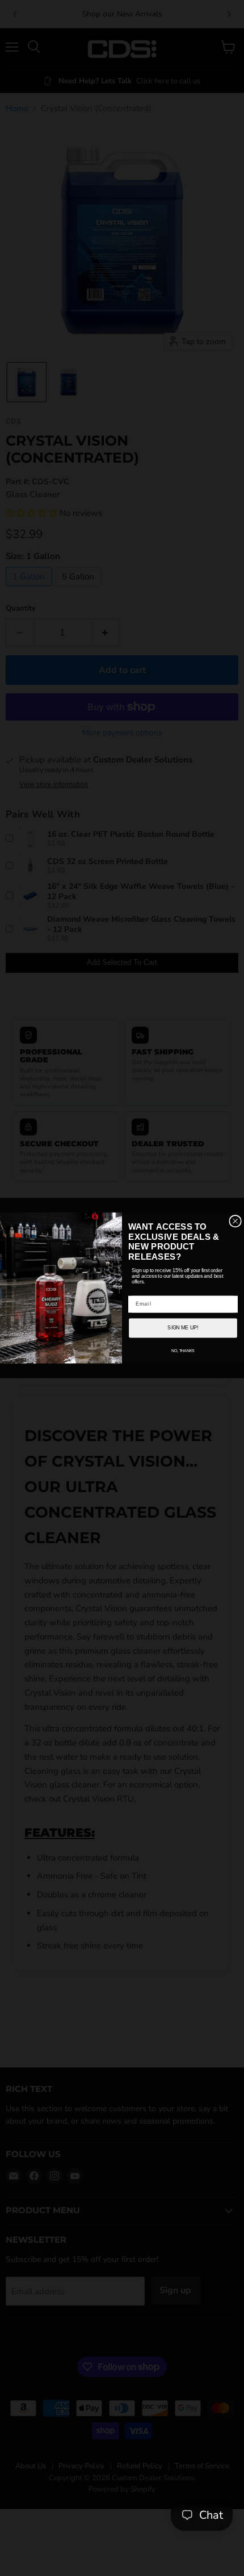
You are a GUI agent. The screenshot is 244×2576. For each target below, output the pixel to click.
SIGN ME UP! (183, 1328)
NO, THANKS (183, 1351)
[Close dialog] (235, 1221)
